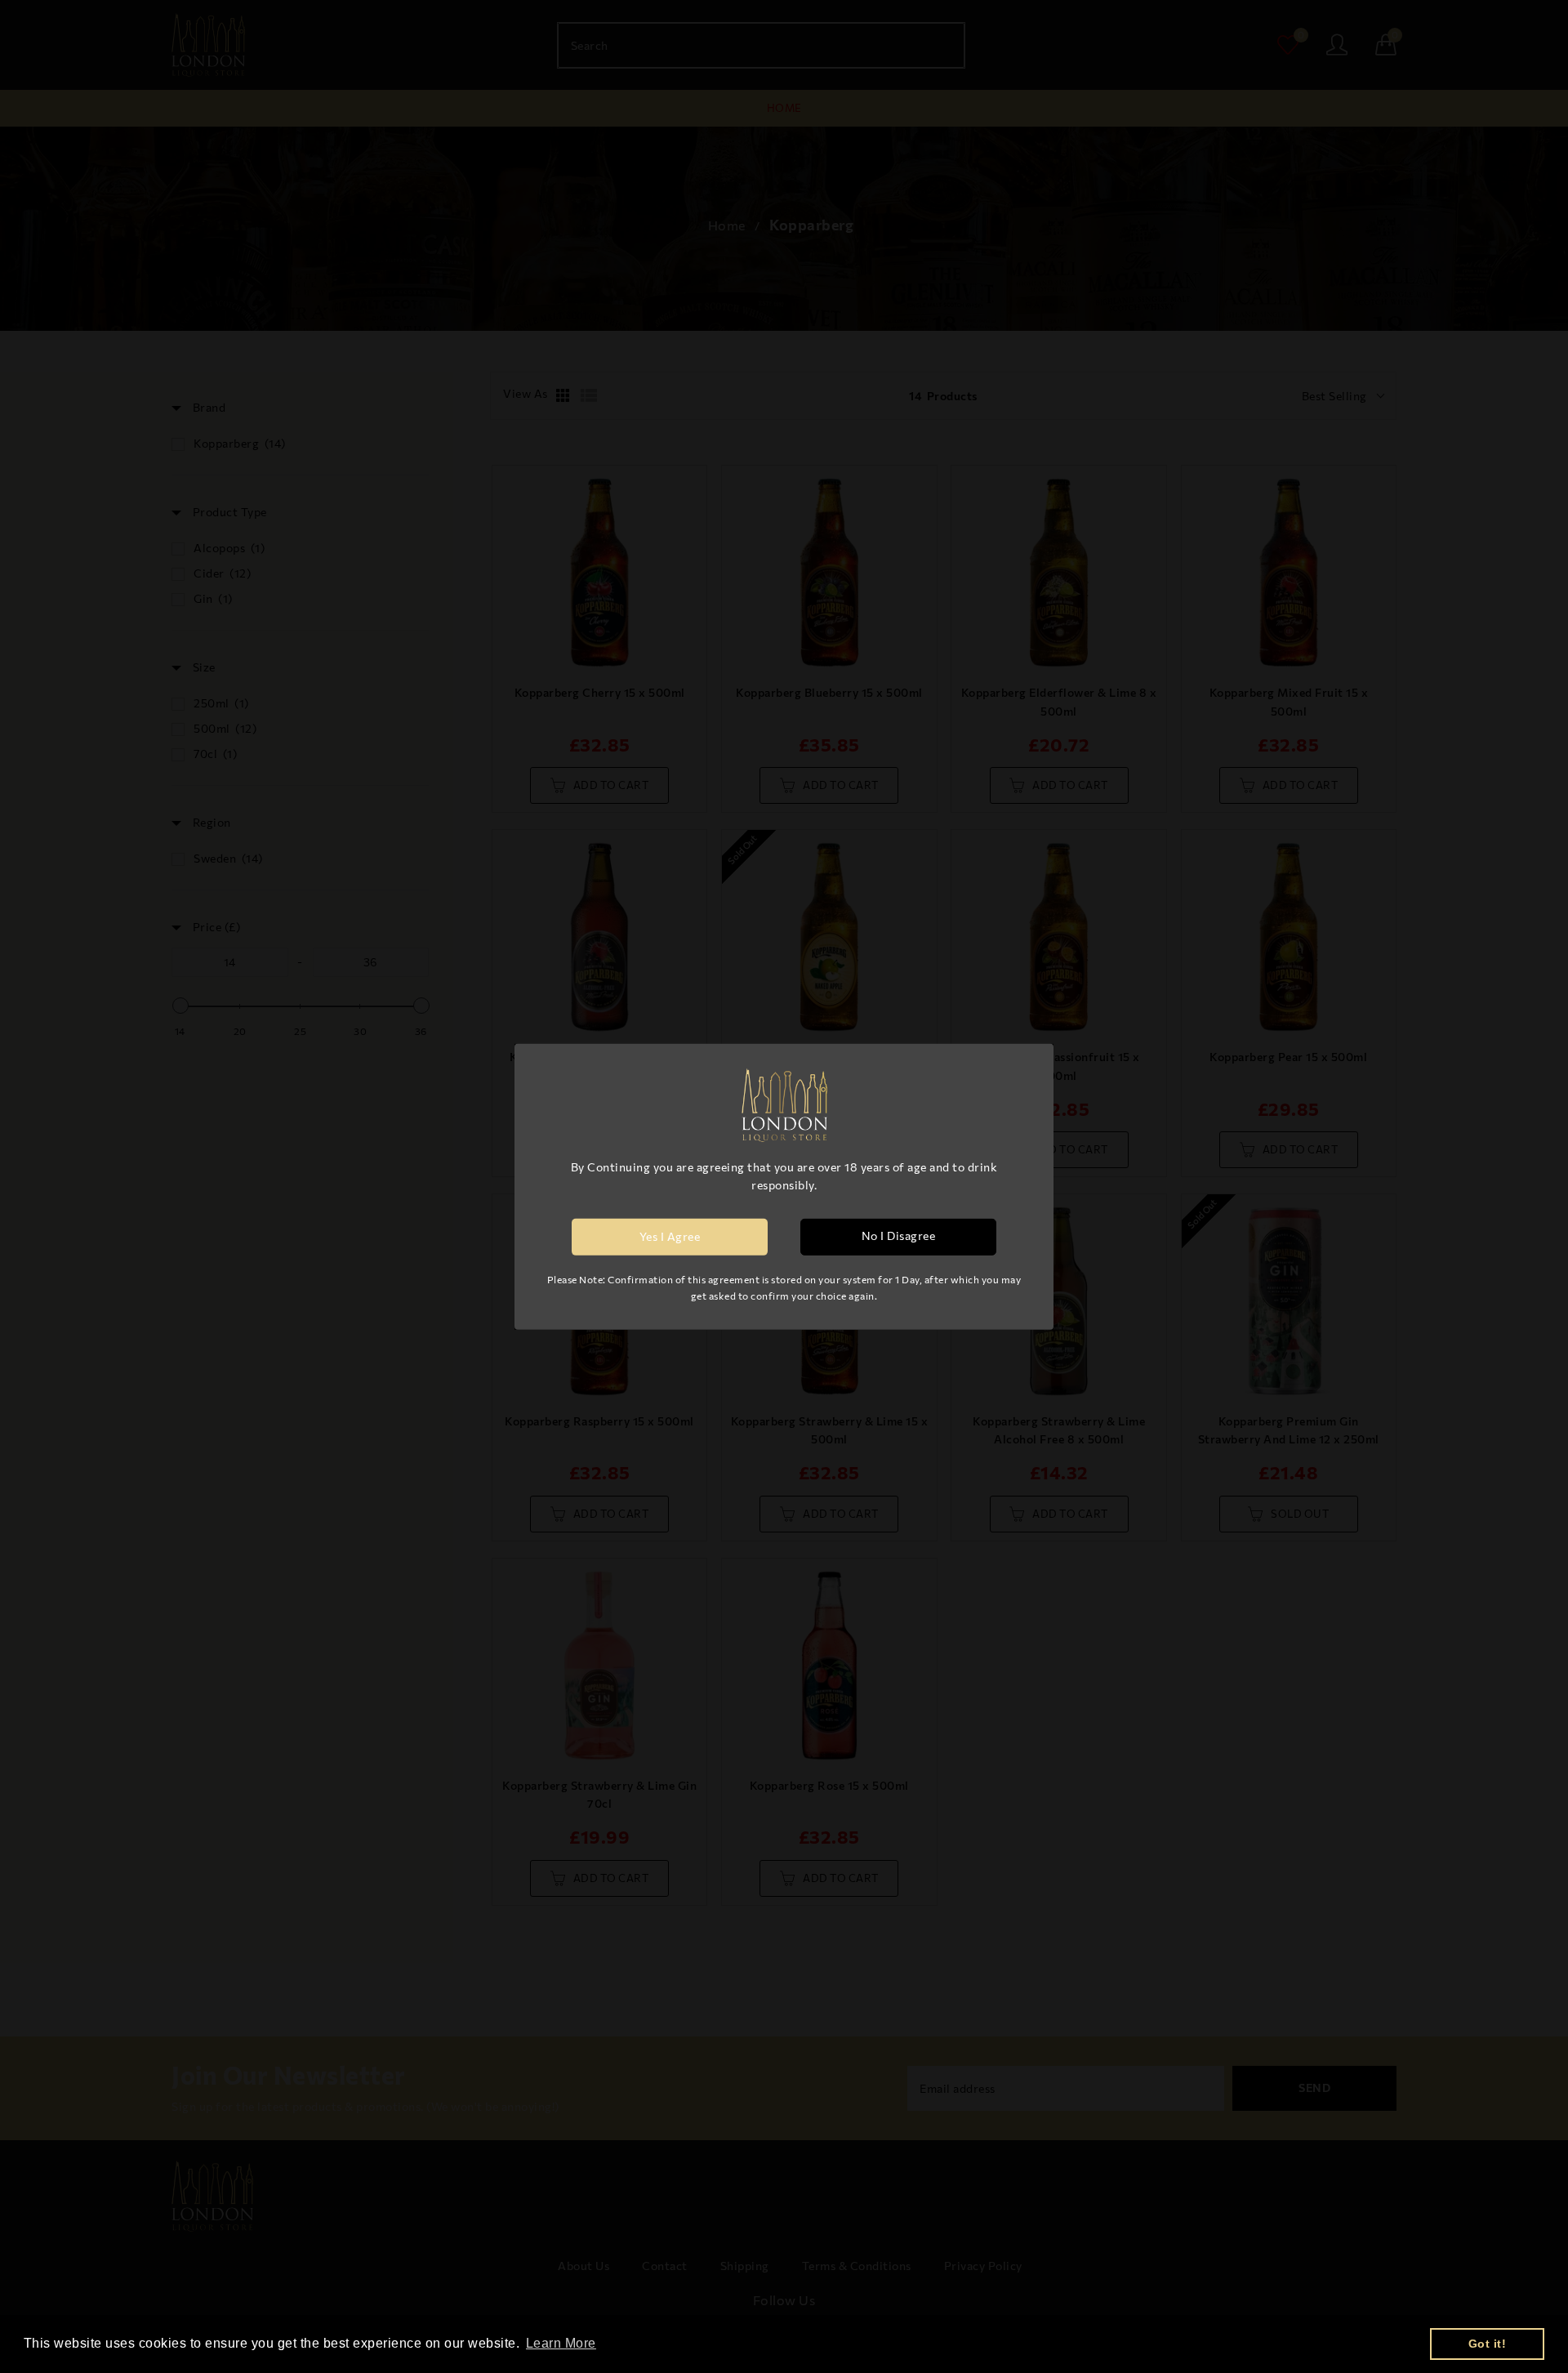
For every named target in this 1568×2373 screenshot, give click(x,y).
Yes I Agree (670, 1236)
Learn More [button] (561, 2343)
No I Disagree (899, 1236)
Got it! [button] (1488, 2344)
